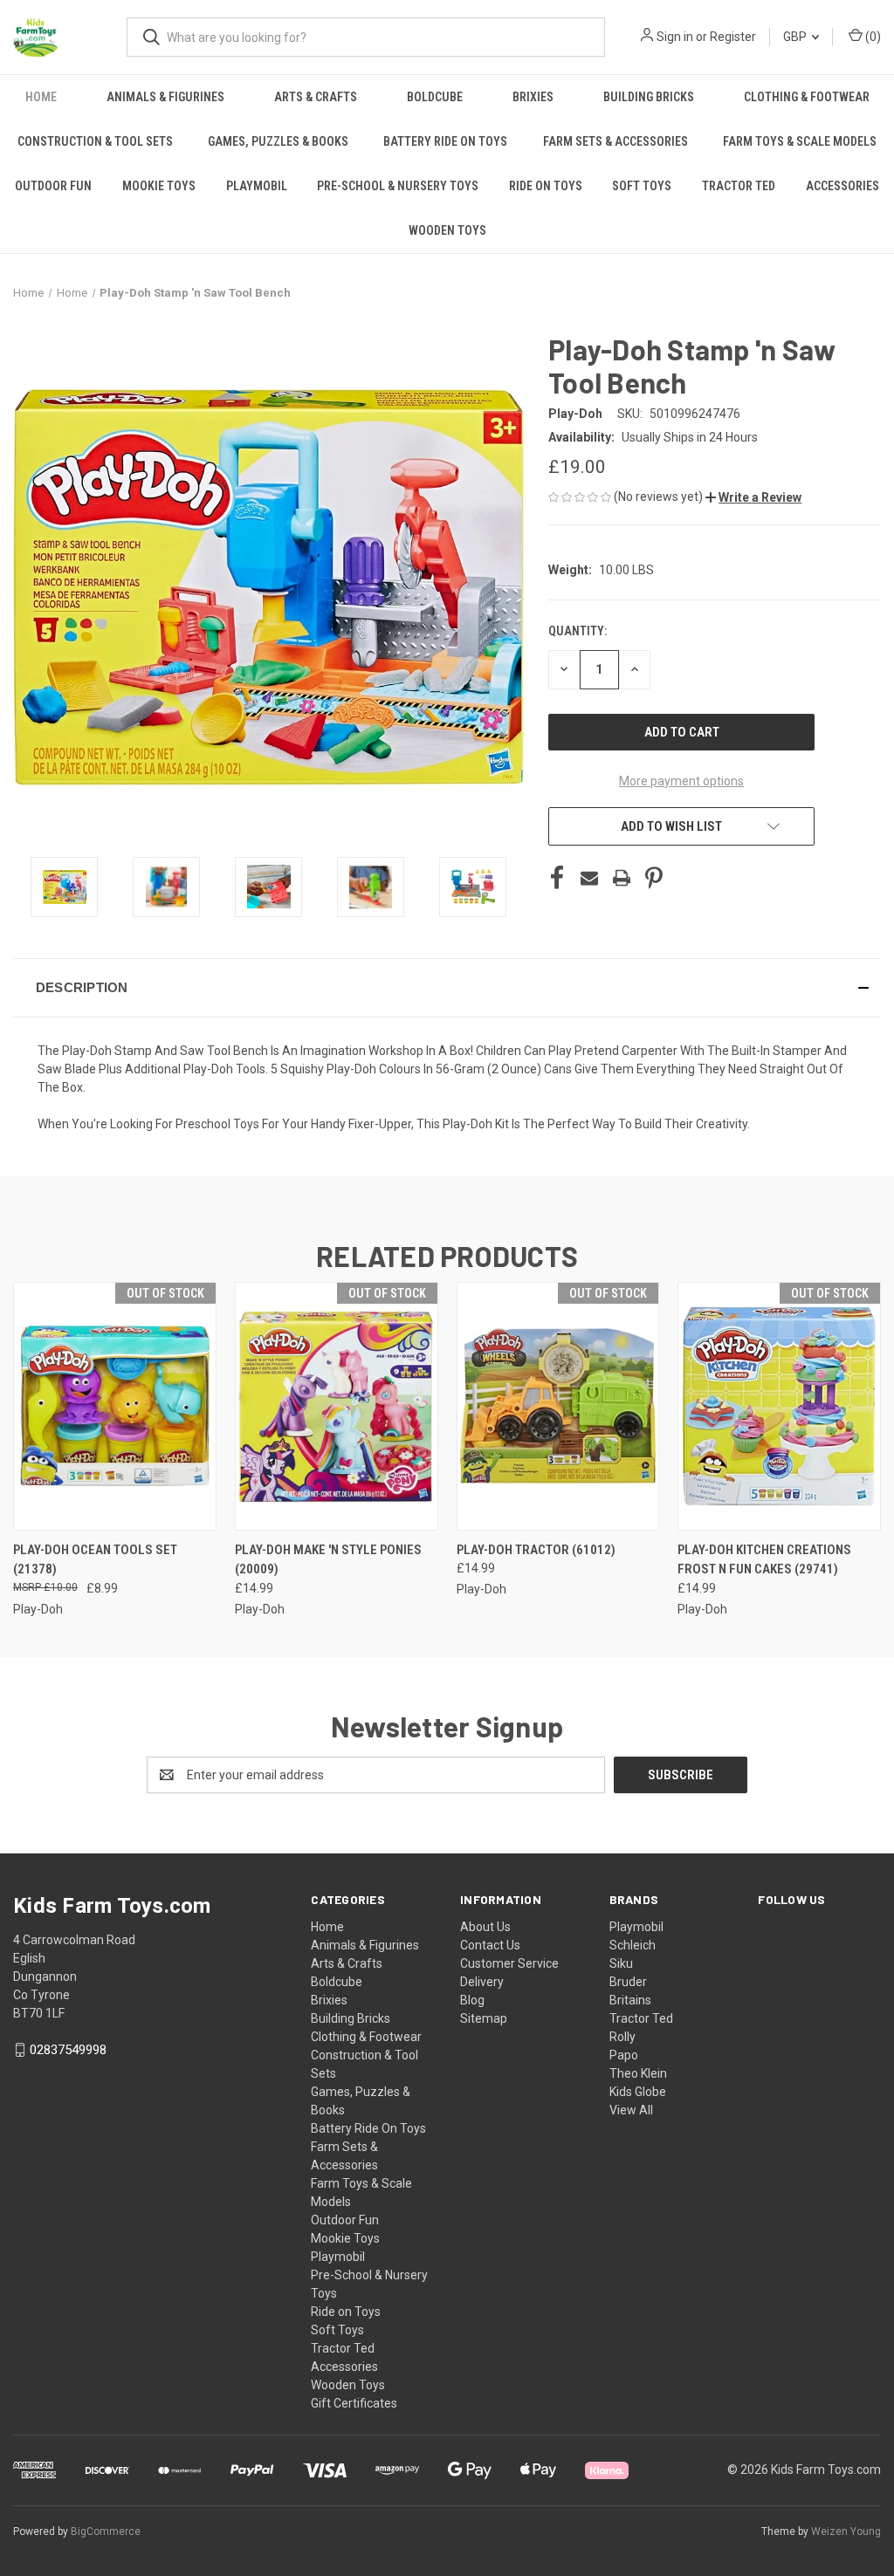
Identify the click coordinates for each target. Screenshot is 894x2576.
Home (41, 97)
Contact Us (490, 1945)
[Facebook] (557, 878)
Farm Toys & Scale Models (800, 141)
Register (733, 37)
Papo (624, 2055)
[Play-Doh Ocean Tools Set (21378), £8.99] (115, 1406)
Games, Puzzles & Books (278, 141)
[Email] (589, 878)
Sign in (675, 37)
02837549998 (68, 2050)
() (872, 37)
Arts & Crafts (316, 97)
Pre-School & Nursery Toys (398, 186)
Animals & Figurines (165, 97)
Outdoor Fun (53, 186)
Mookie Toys (159, 186)
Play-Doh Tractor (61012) (536, 1550)
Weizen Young (846, 2531)
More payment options (681, 781)
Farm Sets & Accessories (615, 141)
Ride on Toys (546, 186)
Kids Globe (638, 2092)
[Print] (622, 878)
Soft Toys (642, 186)
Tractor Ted (739, 186)
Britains (630, 2000)
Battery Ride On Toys (445, 141)
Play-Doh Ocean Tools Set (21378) (95, 1560)
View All (631, 2110)
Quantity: (578, 631)
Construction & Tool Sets (95, 141)
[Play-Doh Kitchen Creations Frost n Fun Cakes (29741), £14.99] (779, 1406)
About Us (485, 1927)
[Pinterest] (654, 878)
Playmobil (257, 186)
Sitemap (484, 2018)
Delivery (482, 1982)
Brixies (533, 97)
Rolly (622, 2037)
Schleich (633, 1945)
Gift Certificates (354, 2403)
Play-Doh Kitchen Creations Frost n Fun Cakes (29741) (764, 1560)
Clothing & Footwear (807, 97)
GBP (796, 37)
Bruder (628, 1982)
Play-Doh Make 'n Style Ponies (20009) (328, 1560)
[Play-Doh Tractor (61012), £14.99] (558, 1406)
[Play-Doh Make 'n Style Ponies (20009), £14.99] (337, 1406)
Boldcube (435, 97)
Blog (472, 2000)
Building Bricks (649, 97)
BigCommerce (106, 2531)
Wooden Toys (447, 230)
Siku (621, 1963)
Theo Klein (638, 2073)
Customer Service (509, 1963)
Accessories (842, 186)
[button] (753, 497)
